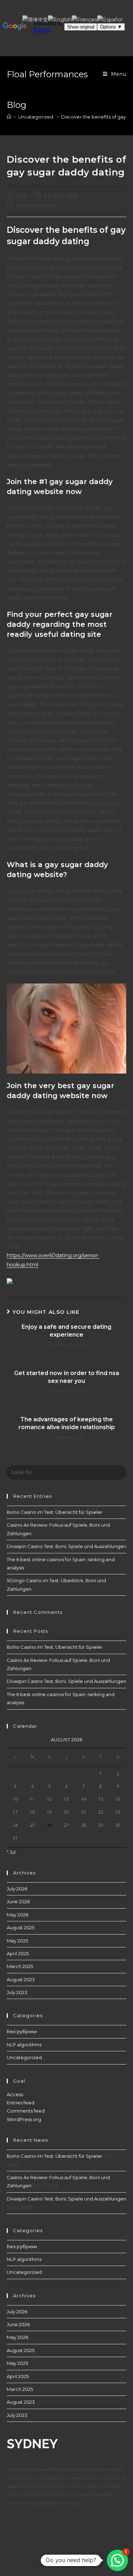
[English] (60, 19)
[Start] (9, 117)
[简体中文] (35, 19)
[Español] (110, 19)
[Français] (84, 19)
